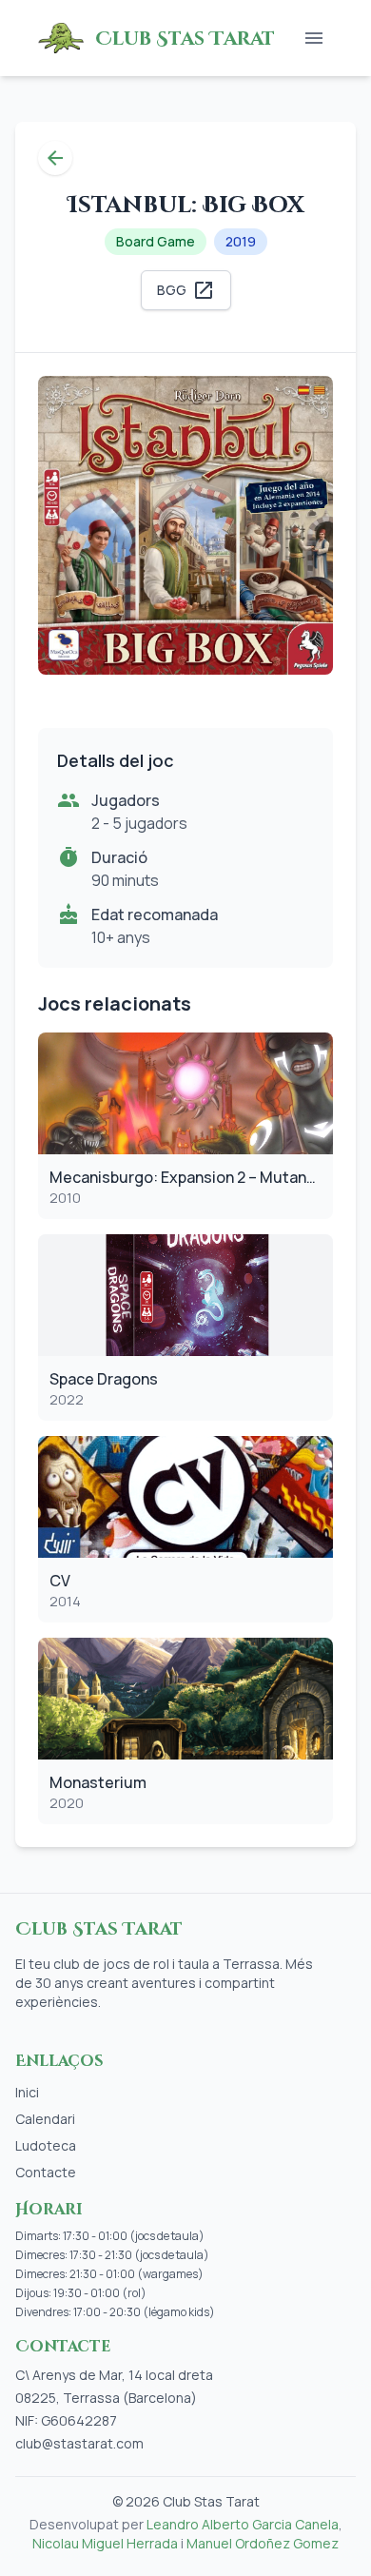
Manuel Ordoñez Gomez (263, 2543)
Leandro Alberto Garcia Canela (243, 2524)
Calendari (45, 2119)
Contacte (46, 2172)
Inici (27, 2092)
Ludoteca (46, 2145)
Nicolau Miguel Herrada (105, 2543)
